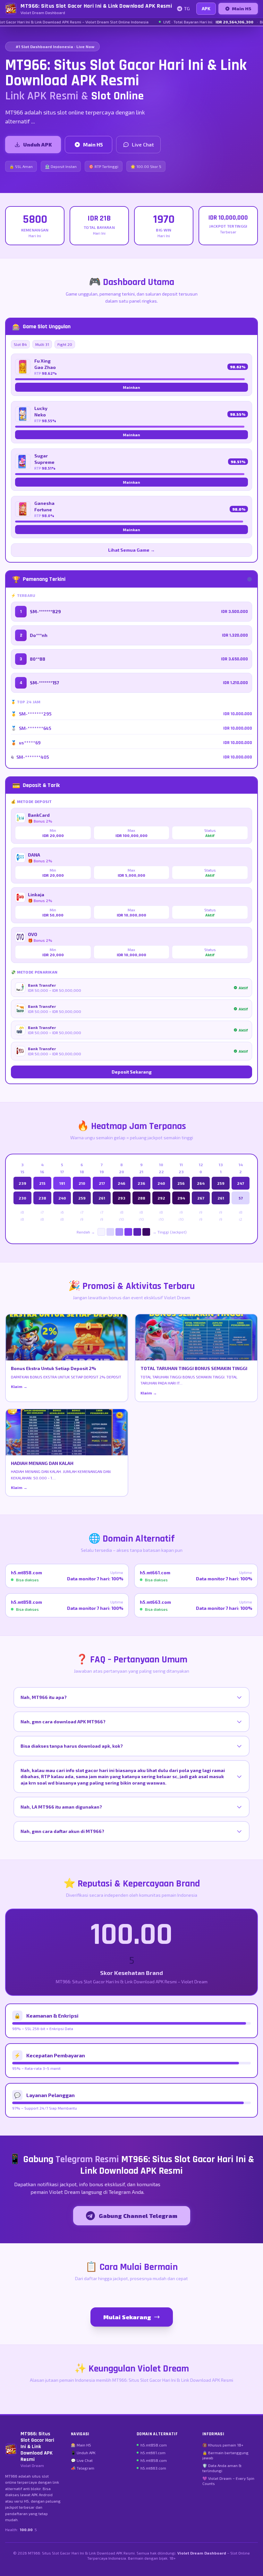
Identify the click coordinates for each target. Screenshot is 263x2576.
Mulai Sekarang (127, 2317)
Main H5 (242, 8)
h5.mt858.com (154, 2445)
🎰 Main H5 (81, 2445)
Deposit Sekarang (132, 1072)
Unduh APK (38, 144)
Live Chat (143, 144)
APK (206, 8)
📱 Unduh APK (83, 2453)
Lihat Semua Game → (131, 550)
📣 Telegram (83, 2468)
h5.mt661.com (153, 2453)
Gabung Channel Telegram (138, 2216)
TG (187, 8)
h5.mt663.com (153, 2468)
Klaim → (19, 1386)
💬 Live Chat (82, 2460)
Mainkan (131, 387)
